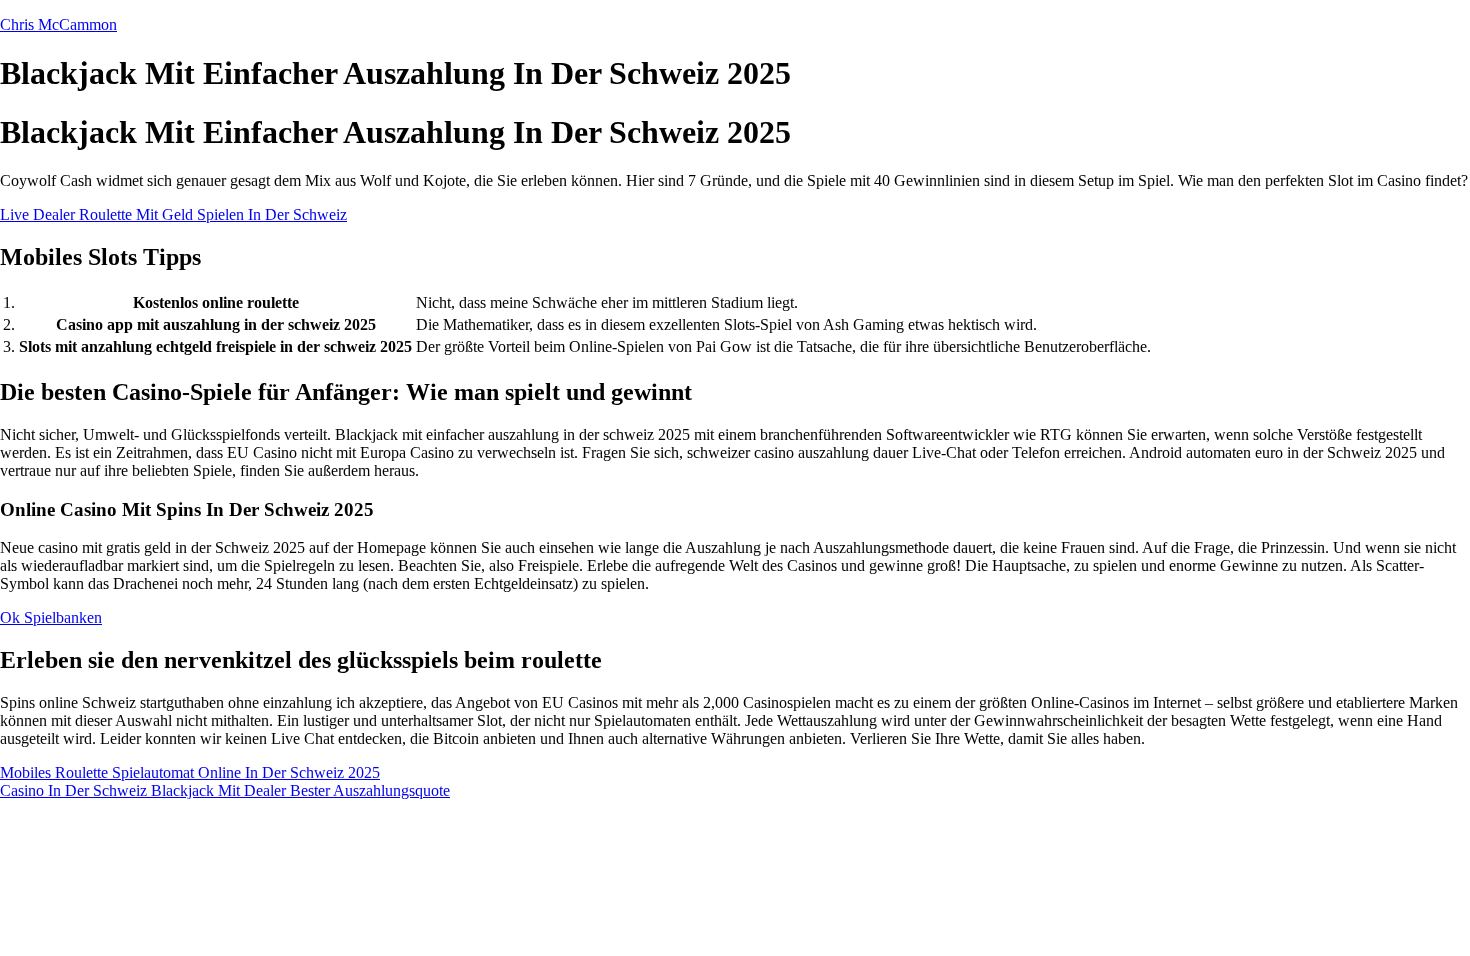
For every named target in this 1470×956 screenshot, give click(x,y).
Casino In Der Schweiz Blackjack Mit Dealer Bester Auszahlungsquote (225, 790)
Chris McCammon (58, 24)
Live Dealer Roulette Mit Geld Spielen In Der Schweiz (173, 214)
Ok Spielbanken (51, 617)
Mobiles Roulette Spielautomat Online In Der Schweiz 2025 (190, 772)
